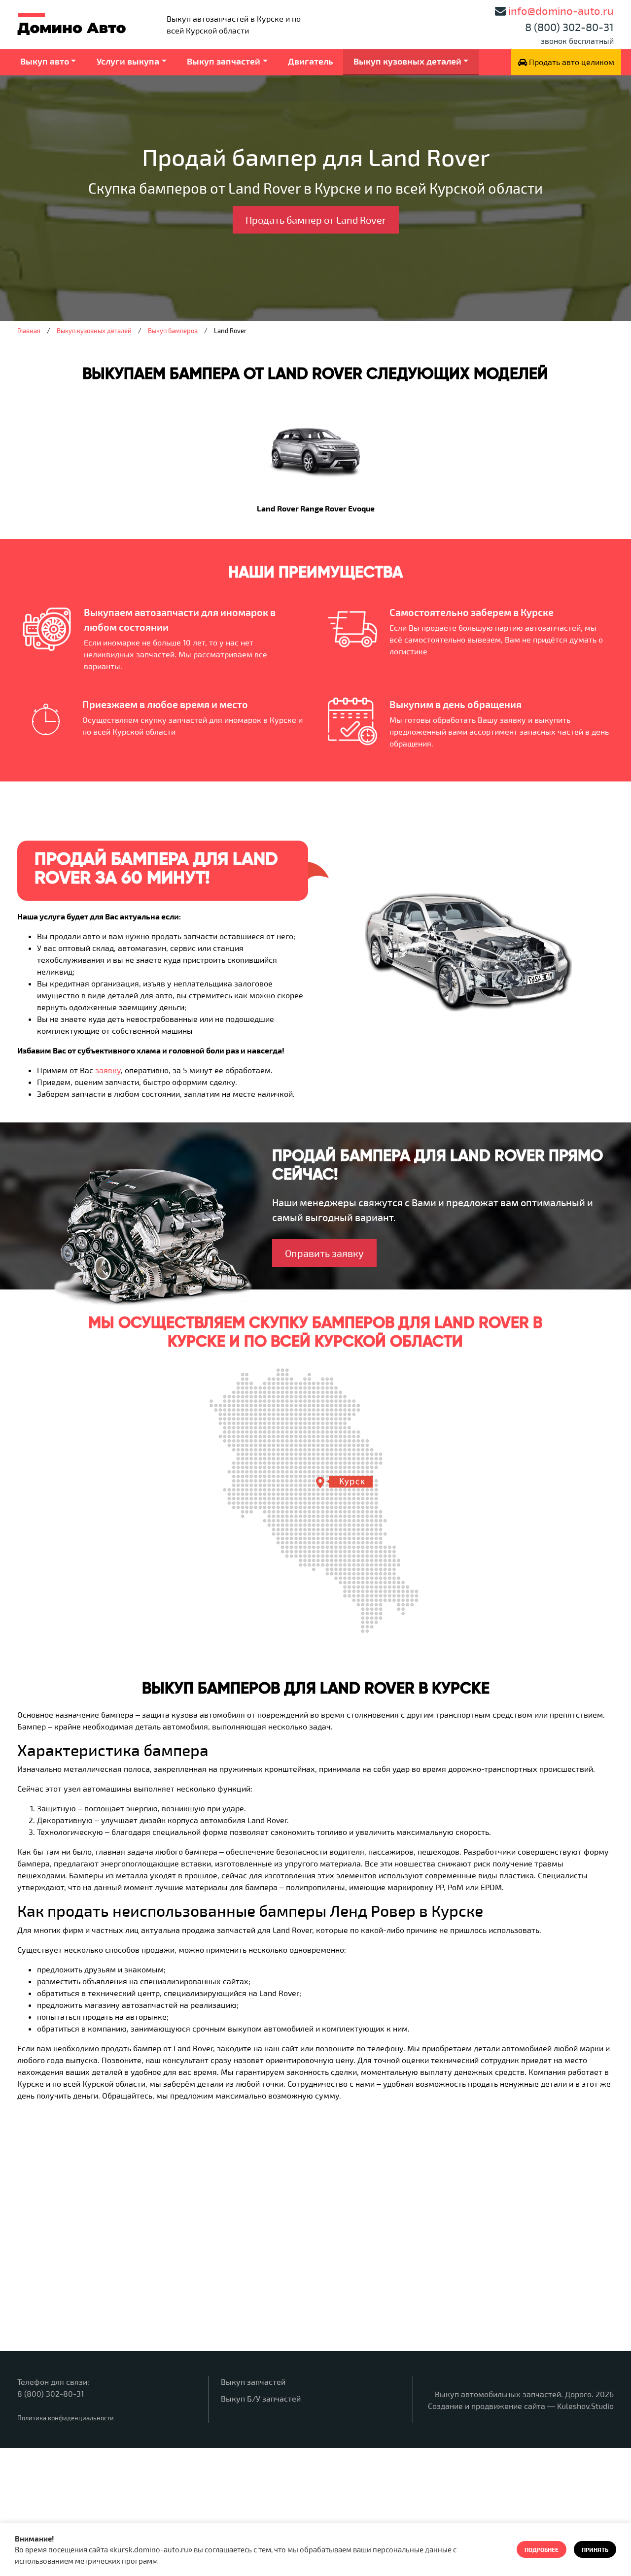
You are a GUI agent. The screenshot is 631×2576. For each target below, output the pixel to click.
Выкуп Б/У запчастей (261, 2398)
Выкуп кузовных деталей (407, 61)
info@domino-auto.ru (561, 10)
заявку (108, 1070)
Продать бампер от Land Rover (316, 220)
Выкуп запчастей (224, 61)
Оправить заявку (324, 1253)
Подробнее (542, 2549)
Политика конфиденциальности (66, 2418)
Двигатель (310, 61)
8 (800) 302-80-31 (569, 27)
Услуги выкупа (128, 61)
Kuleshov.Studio (585, 2406)
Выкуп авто (45, 61)
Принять (595, 2549)
